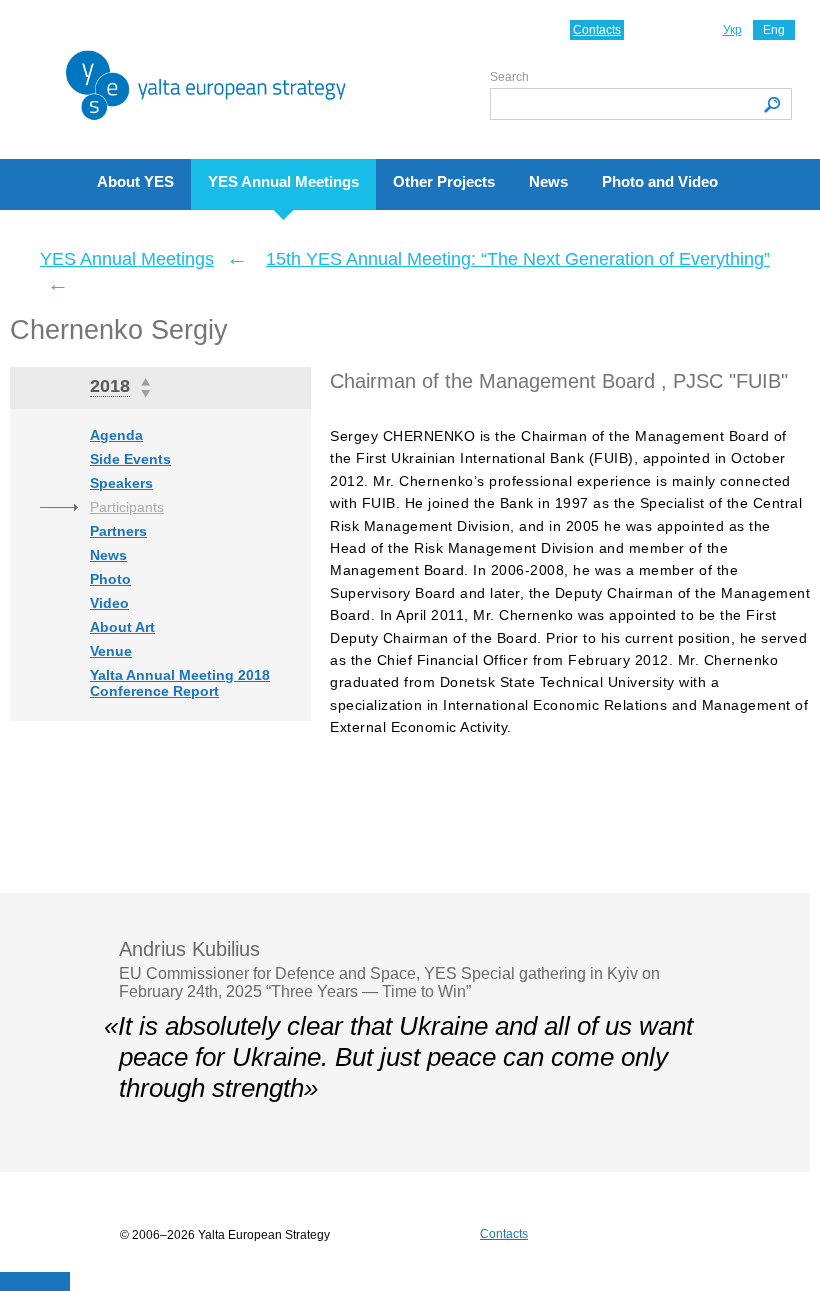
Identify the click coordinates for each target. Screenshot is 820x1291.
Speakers (121, 483)
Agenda (116, 435)
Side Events (130, 459)
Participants (127, 507)
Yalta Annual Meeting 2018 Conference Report (180, 683)
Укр (732, 30)
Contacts (597, 30)
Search (509, 77)
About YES (135, 181)
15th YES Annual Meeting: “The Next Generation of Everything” (518, 259)
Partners (118, 531)
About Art (122, 627)
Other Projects (444, 181)
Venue (111, 651)
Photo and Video (660, 181)
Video (109, 603)
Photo (110, 579)
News (548, 181)
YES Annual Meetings (283, 181)
